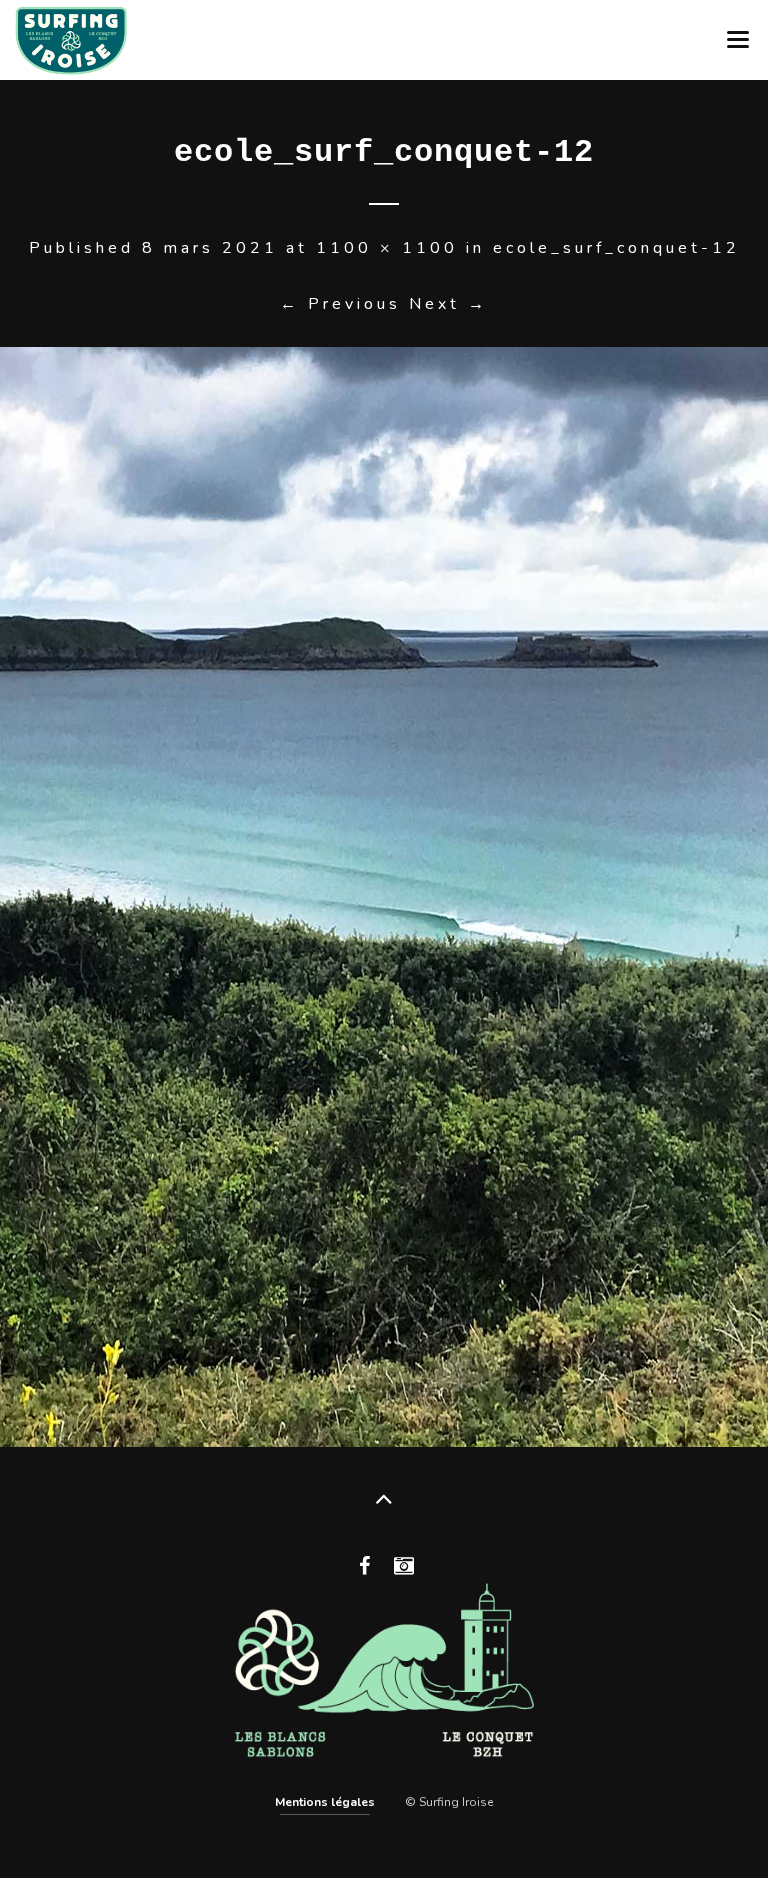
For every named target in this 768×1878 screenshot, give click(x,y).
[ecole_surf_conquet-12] (384, 897)
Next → (448, 304)
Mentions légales (325, 1802)
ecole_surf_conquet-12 (616, 248)
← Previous (340, 304)
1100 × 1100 (387, 248)
